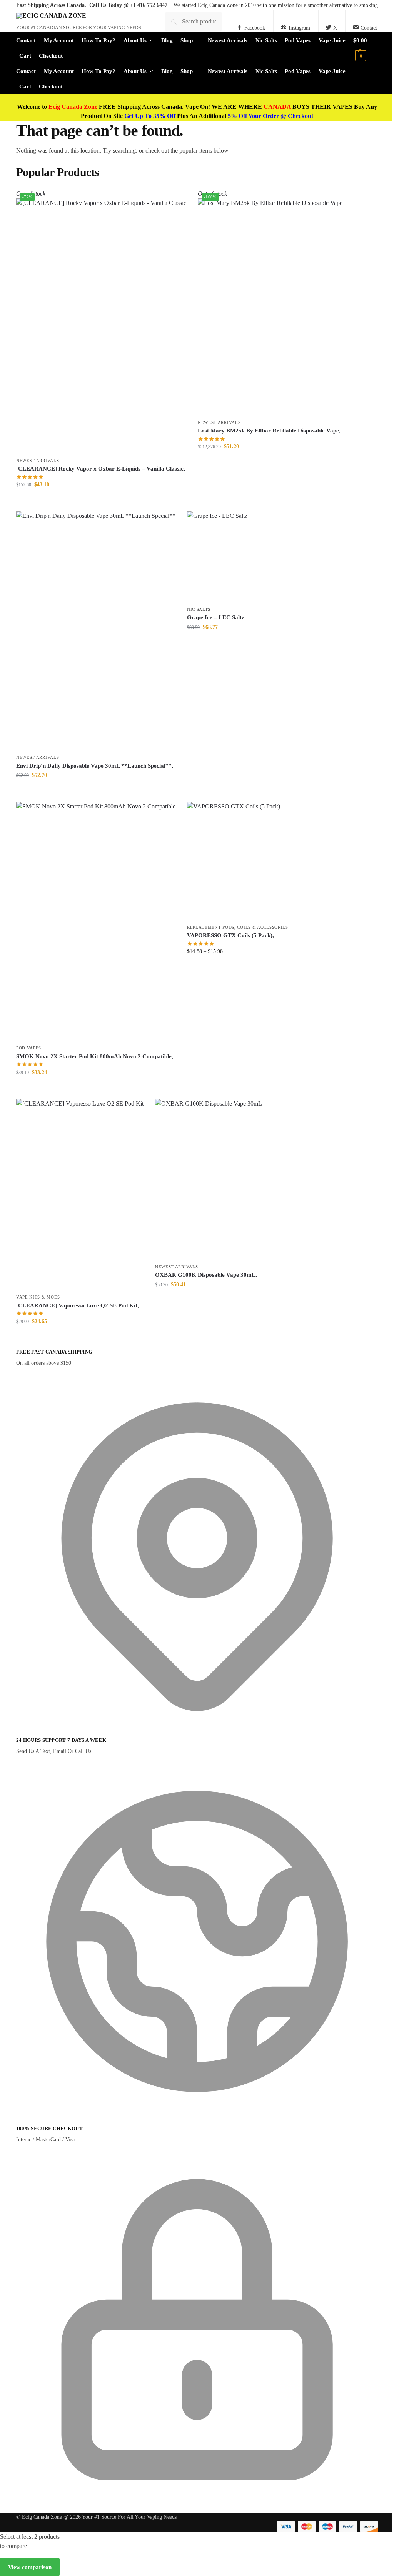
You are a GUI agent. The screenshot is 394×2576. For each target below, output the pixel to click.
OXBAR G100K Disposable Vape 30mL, (206, 1275)
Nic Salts (199, 609)
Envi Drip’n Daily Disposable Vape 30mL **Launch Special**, (95, 766)
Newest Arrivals (38, 461)
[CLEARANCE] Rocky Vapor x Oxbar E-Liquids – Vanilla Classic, (101, 469)
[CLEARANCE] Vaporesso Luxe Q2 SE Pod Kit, (78, 1305)
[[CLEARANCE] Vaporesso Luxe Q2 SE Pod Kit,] (80, 1195)
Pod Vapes (29, 1048)
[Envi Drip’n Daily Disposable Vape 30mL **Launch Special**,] (96, 631)
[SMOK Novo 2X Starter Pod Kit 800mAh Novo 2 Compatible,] (96, 921)
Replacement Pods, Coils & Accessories (238, 927)
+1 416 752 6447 (149, 5)
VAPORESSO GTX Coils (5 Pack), (230, 935)
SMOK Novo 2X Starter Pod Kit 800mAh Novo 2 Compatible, (95, 1056)
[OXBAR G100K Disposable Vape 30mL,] (209, 1179)
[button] (366, 48)
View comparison (30, 2567)
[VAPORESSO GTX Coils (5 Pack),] (238, 861)
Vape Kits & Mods (38, 1297)
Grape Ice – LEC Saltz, (216, 617)
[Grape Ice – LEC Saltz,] (217, 557)
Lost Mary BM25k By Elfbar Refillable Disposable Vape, (269, 431)
